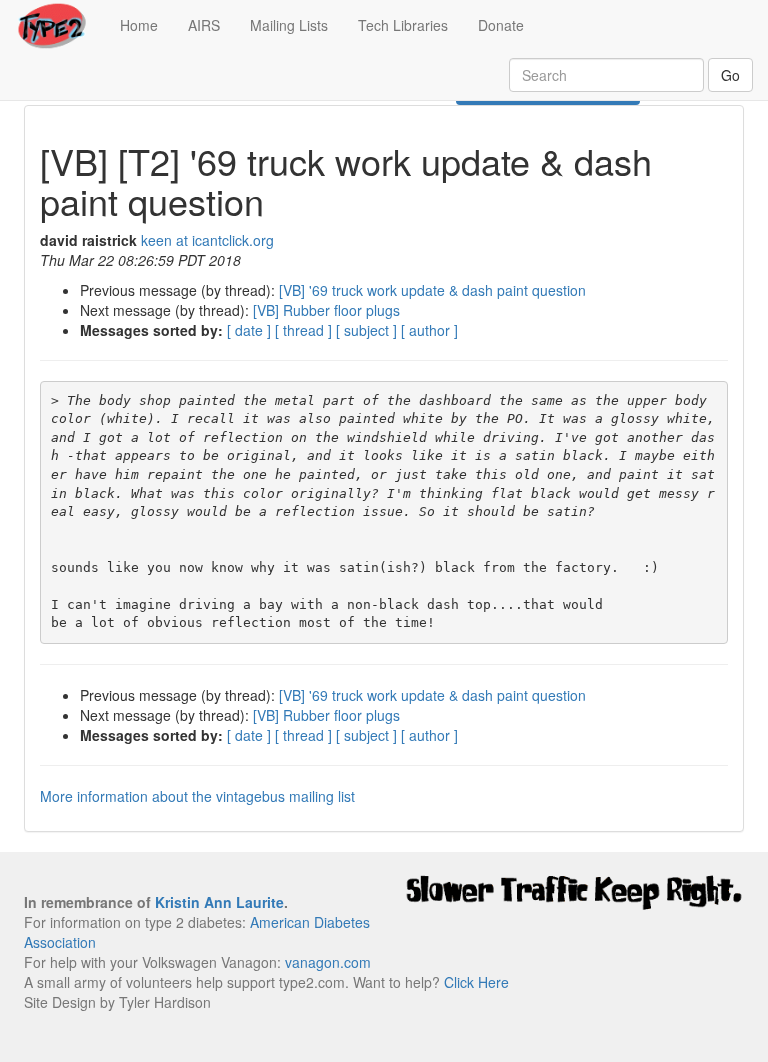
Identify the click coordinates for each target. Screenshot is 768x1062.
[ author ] (429, 330)
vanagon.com (328, 962)
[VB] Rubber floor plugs (326, 310)
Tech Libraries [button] (403, 25)
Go (730, 75)
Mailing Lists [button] (289, 25)
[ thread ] (303, 330)
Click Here (476, 982)
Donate (501, 25)
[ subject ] (366, 330)
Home (146, 24)
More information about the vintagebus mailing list (197, 796)
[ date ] (249, 330)
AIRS (204, 25)
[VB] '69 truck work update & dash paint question (432, 290)
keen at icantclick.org (207, 240)
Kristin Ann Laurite (219, 902)
